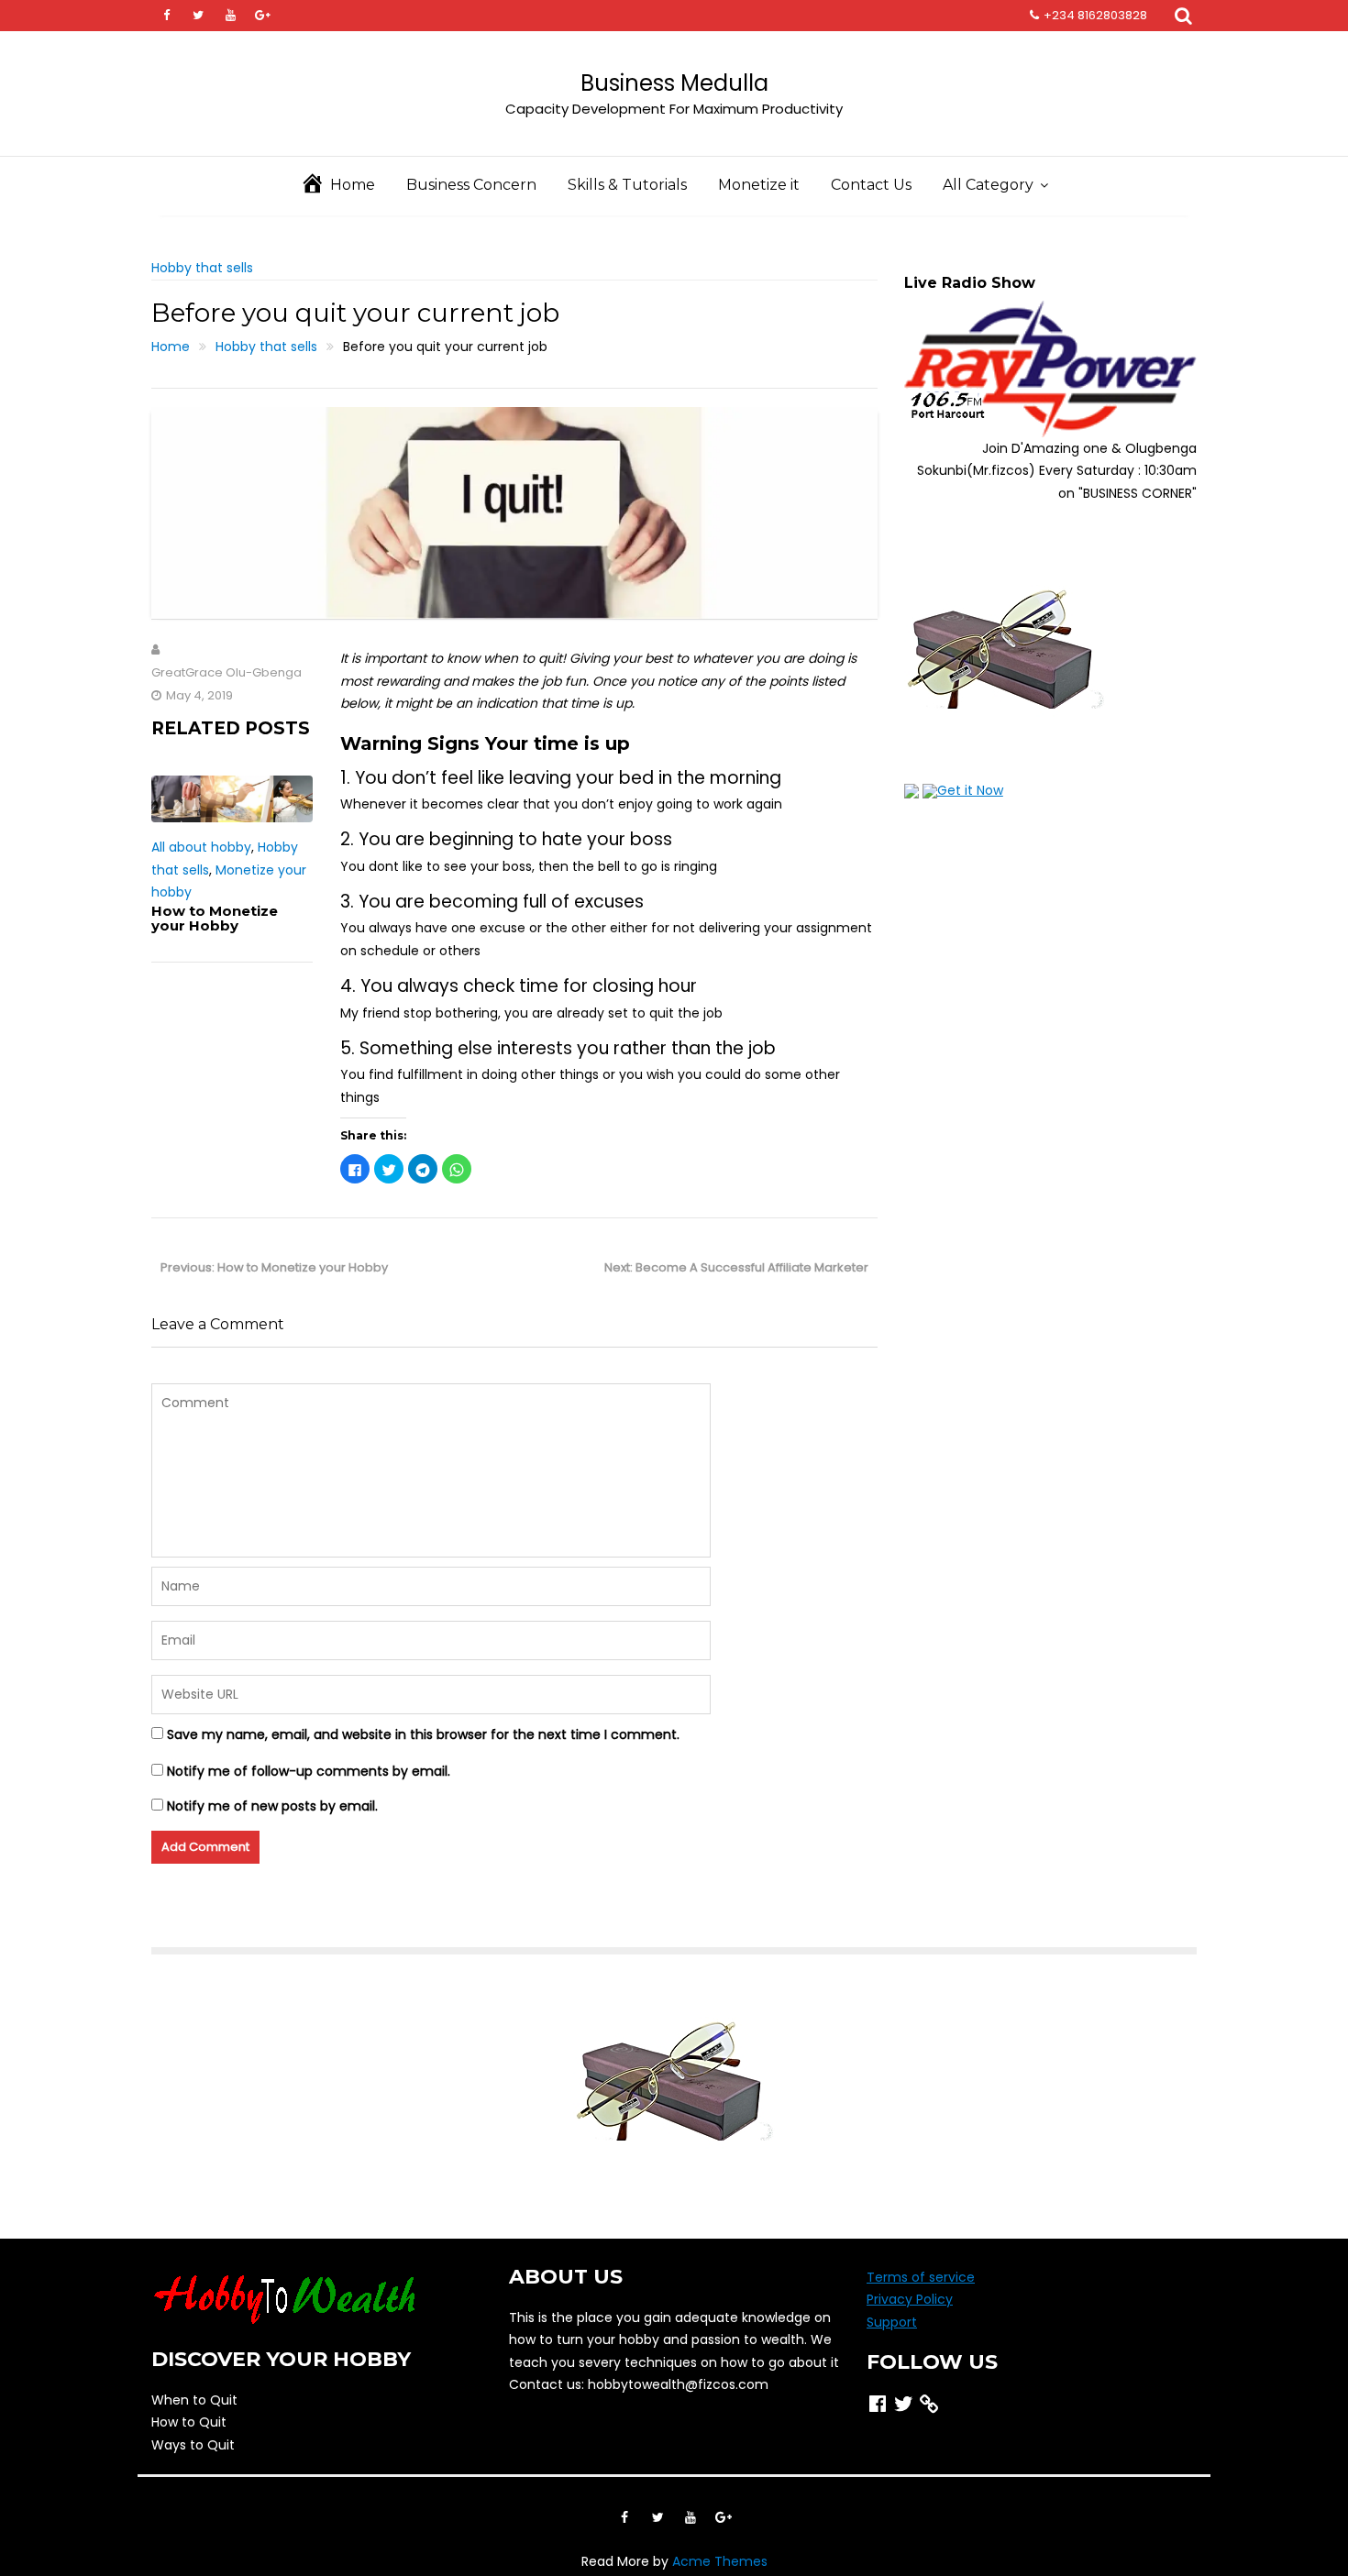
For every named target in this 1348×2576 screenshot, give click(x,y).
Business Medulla (674, 83)
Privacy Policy (910, 2299)
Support (892, 2322)
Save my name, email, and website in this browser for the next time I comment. (423, 1734)
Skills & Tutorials (627, 185)
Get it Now (970, 790)
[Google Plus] (262, 16)
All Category (988, 185)
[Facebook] (166, 16)
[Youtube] (230, 16)
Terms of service (921, 2277)
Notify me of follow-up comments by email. (309, 1771)
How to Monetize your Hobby (215, 919)
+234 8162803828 (1095, 15)
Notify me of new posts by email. (272, 1806)
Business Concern (471, 185)
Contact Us (871, 185)
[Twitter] (198, 16)
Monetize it (759, 185)
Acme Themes (720, 2561)
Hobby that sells (202, 268)
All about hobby (201, 847)
